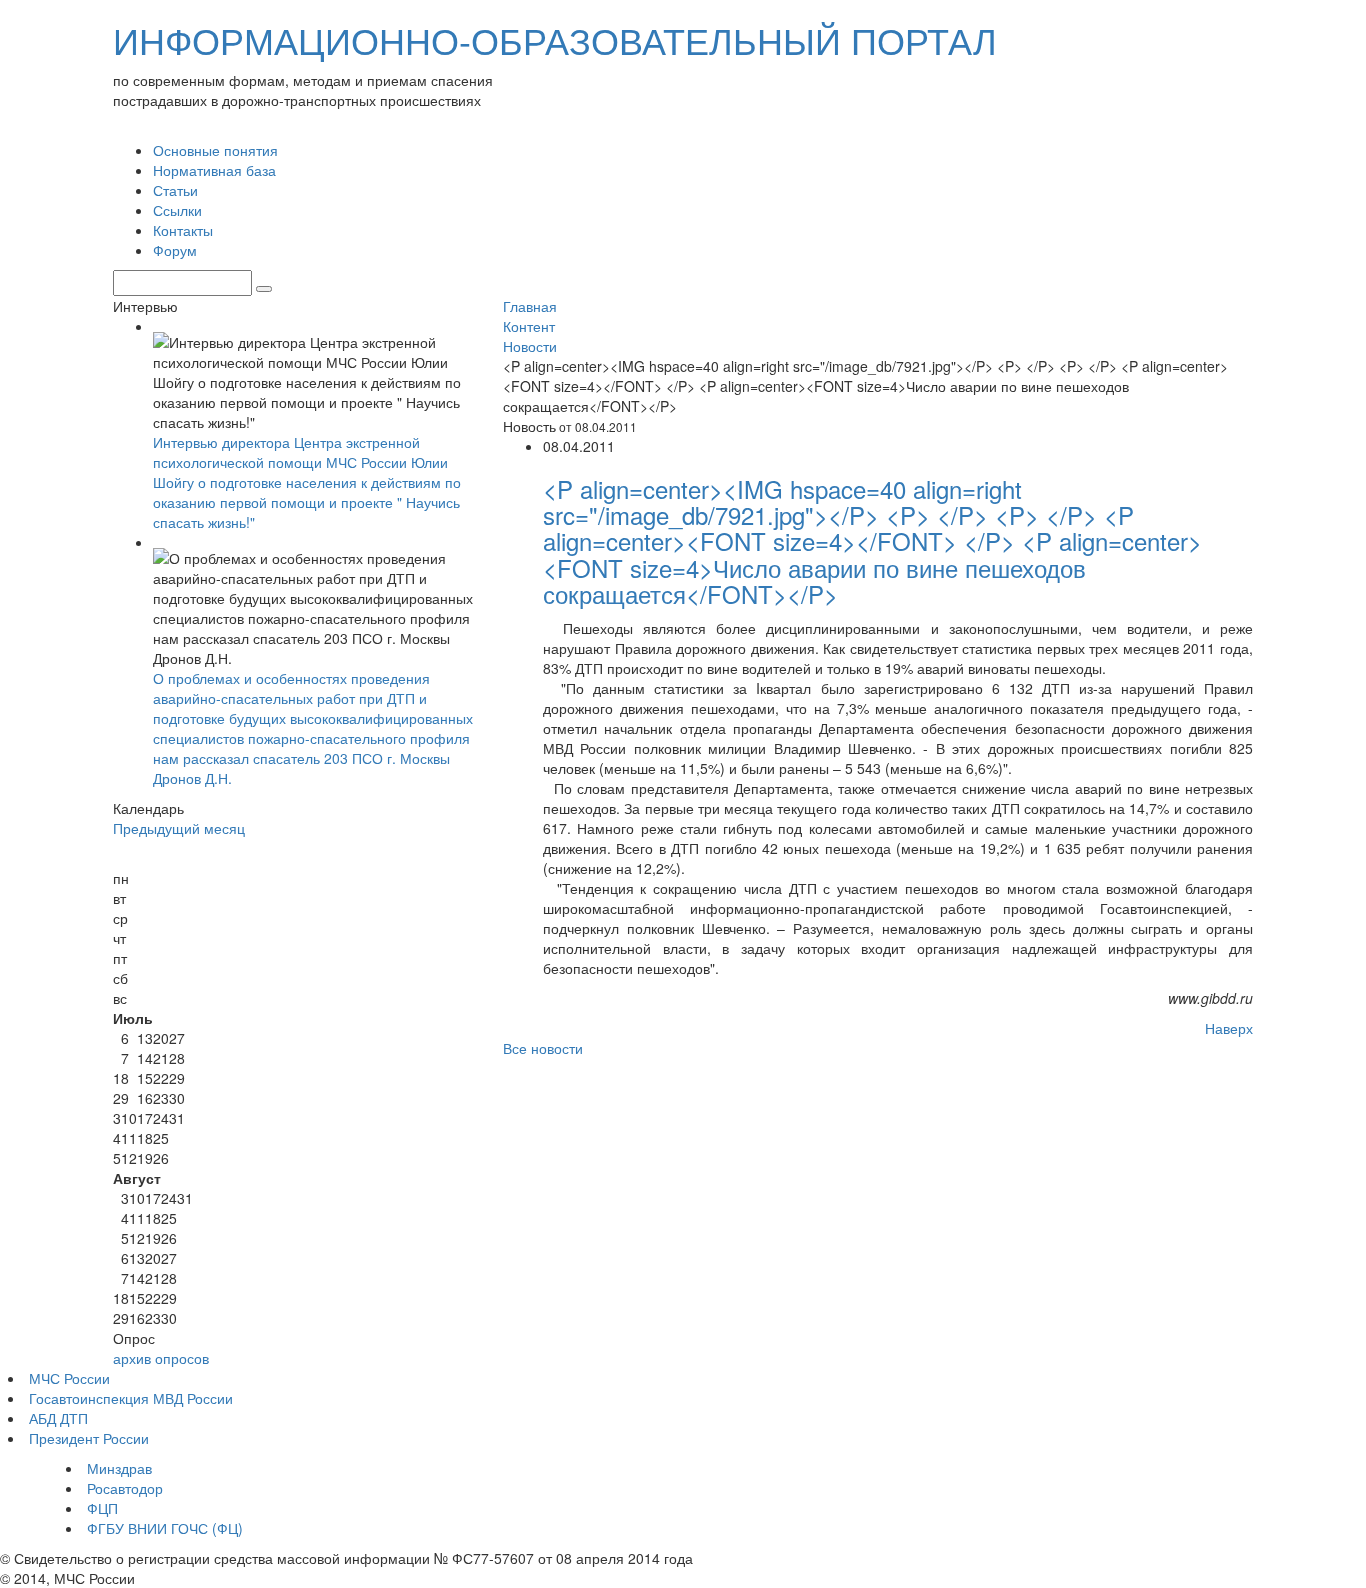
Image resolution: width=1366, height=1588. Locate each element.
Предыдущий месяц (179, 828)
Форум (175, 250)
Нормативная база (214, 170)
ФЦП (102, 1508)
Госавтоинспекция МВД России (131, 1398)
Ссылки (177, 210)
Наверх (1229, 1028)
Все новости (543, 1048)
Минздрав (119, 1468)
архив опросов (161, 1358)
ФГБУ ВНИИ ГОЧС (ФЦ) (165, 1528)
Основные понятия (215, 150)
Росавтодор (125, 1488)
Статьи (175, 190)
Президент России (89, 1438)
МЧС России (69, 1378)
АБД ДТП (58, 1418)
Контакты (183, 230)
